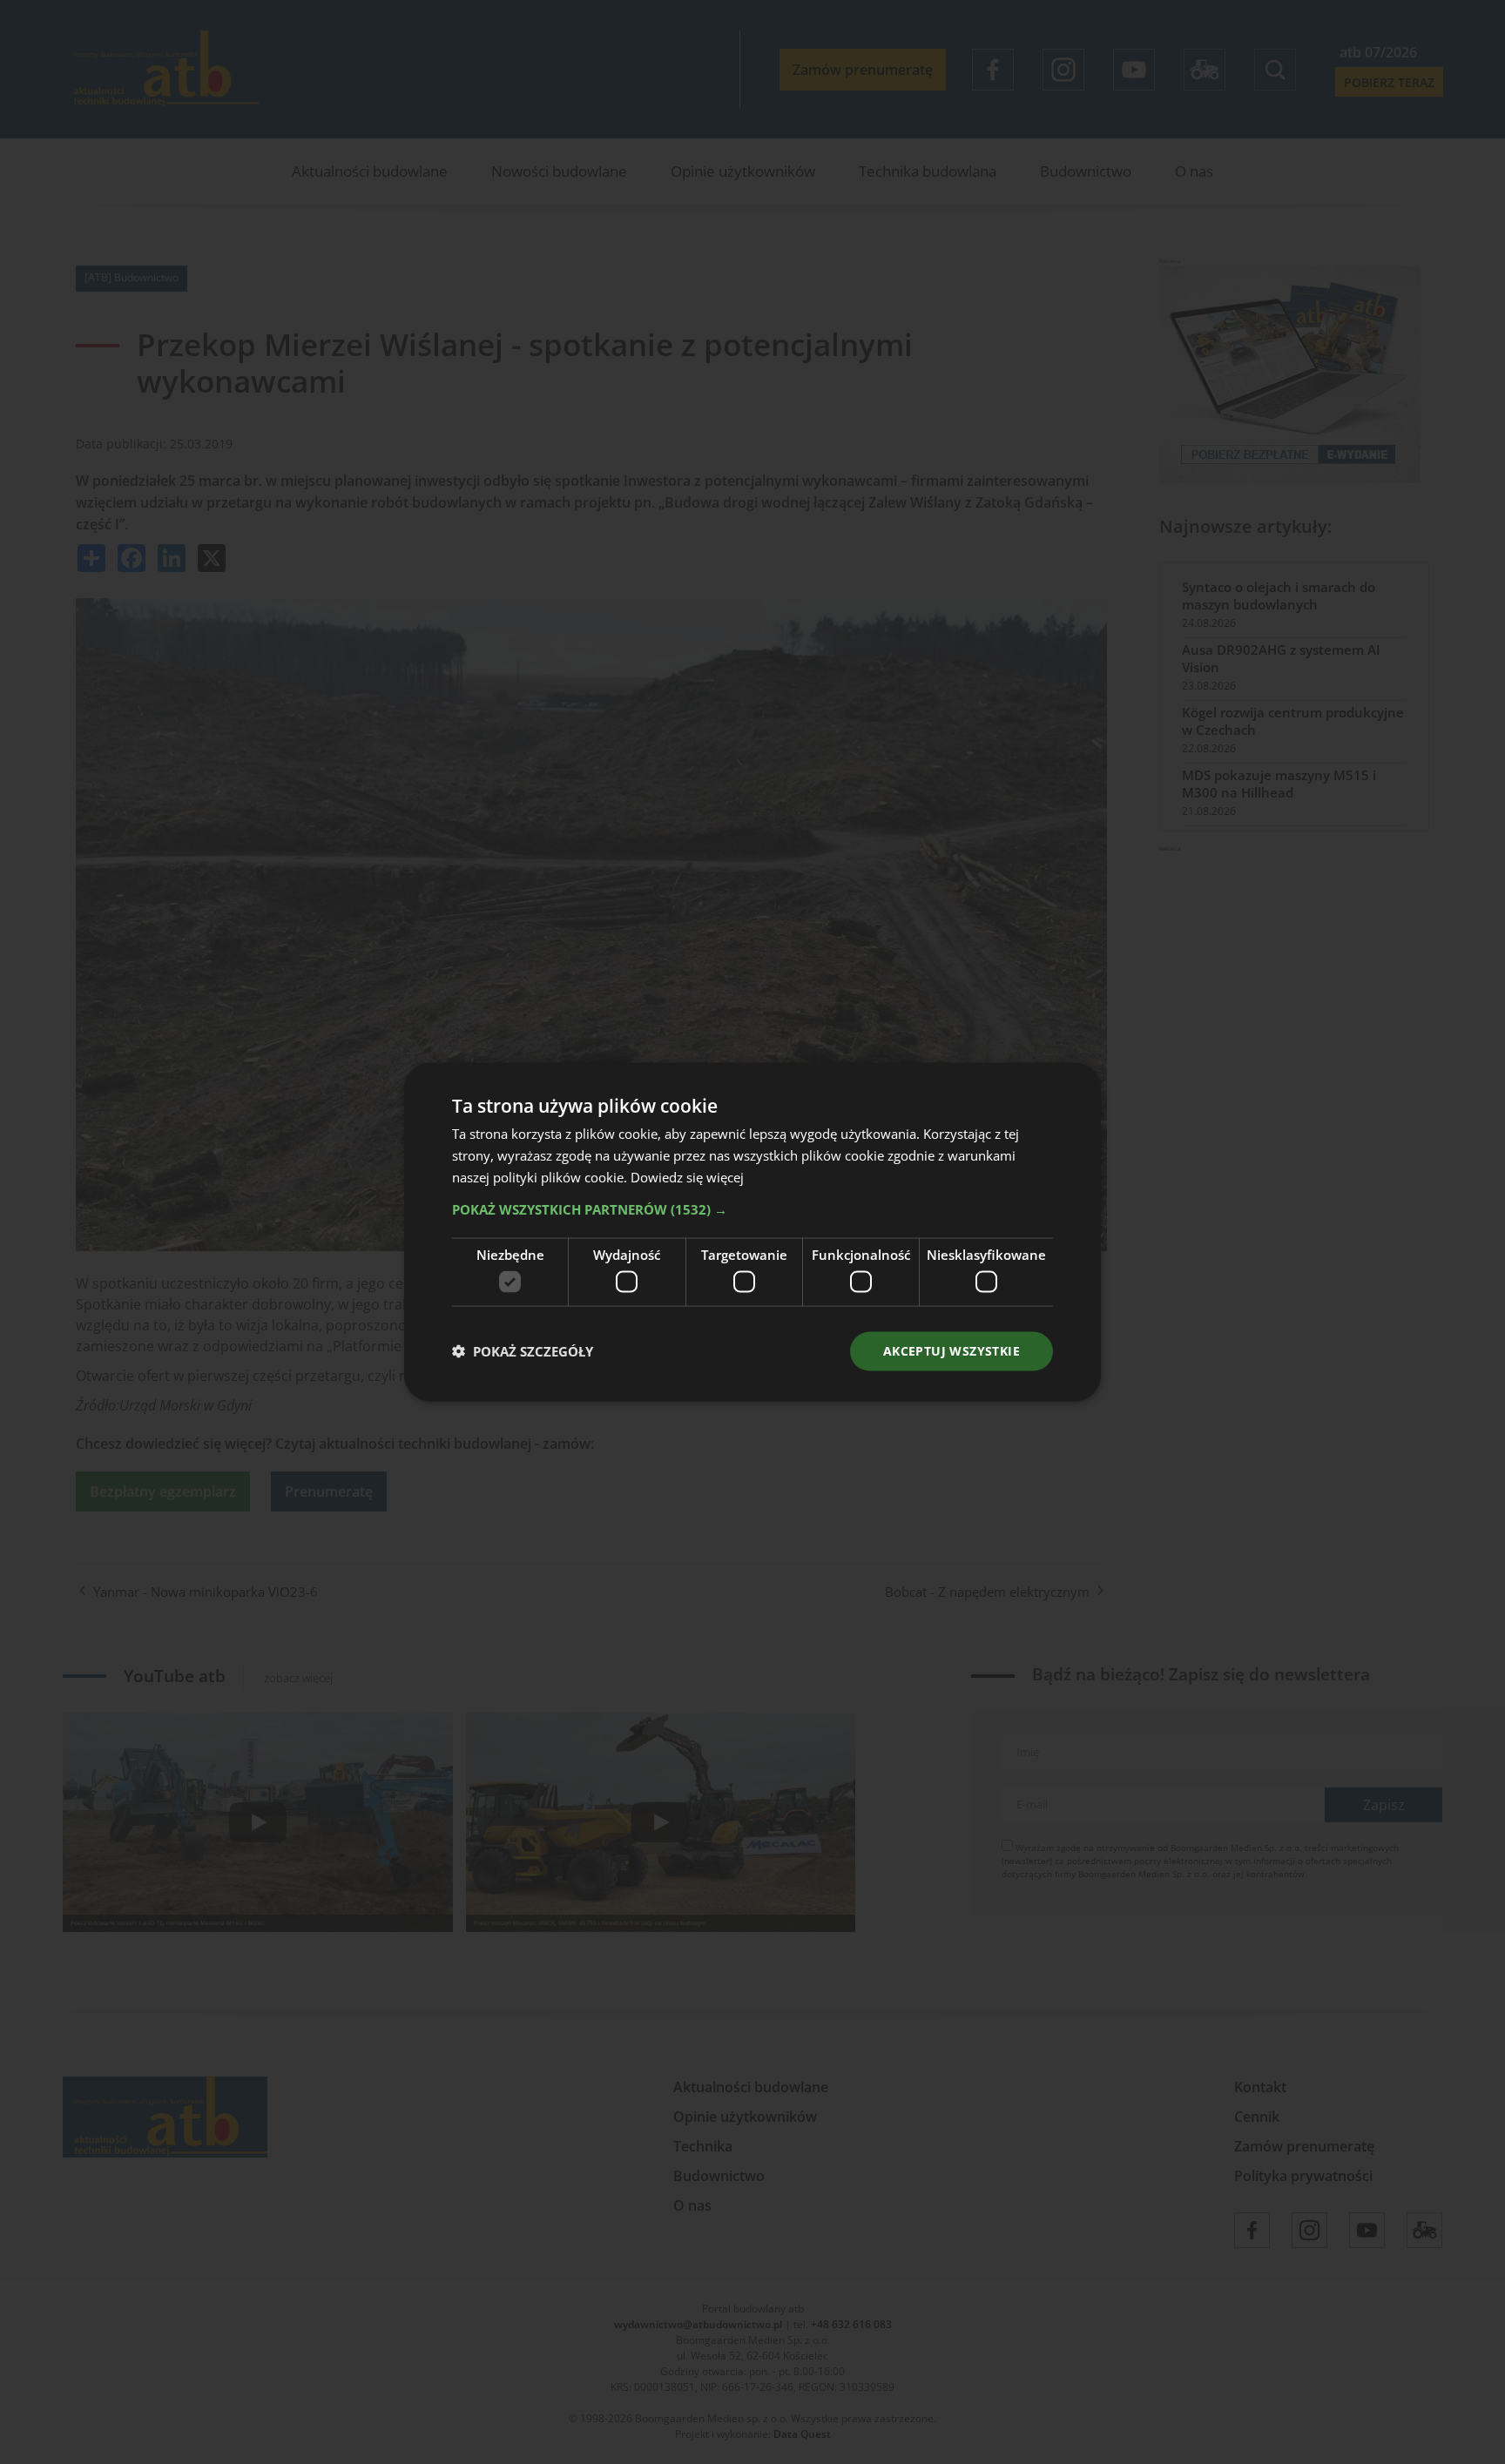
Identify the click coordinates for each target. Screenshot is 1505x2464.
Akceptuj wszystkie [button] (952, 1351)
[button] (752, 1208)
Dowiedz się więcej (687, 1176)
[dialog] (752, 1232)
